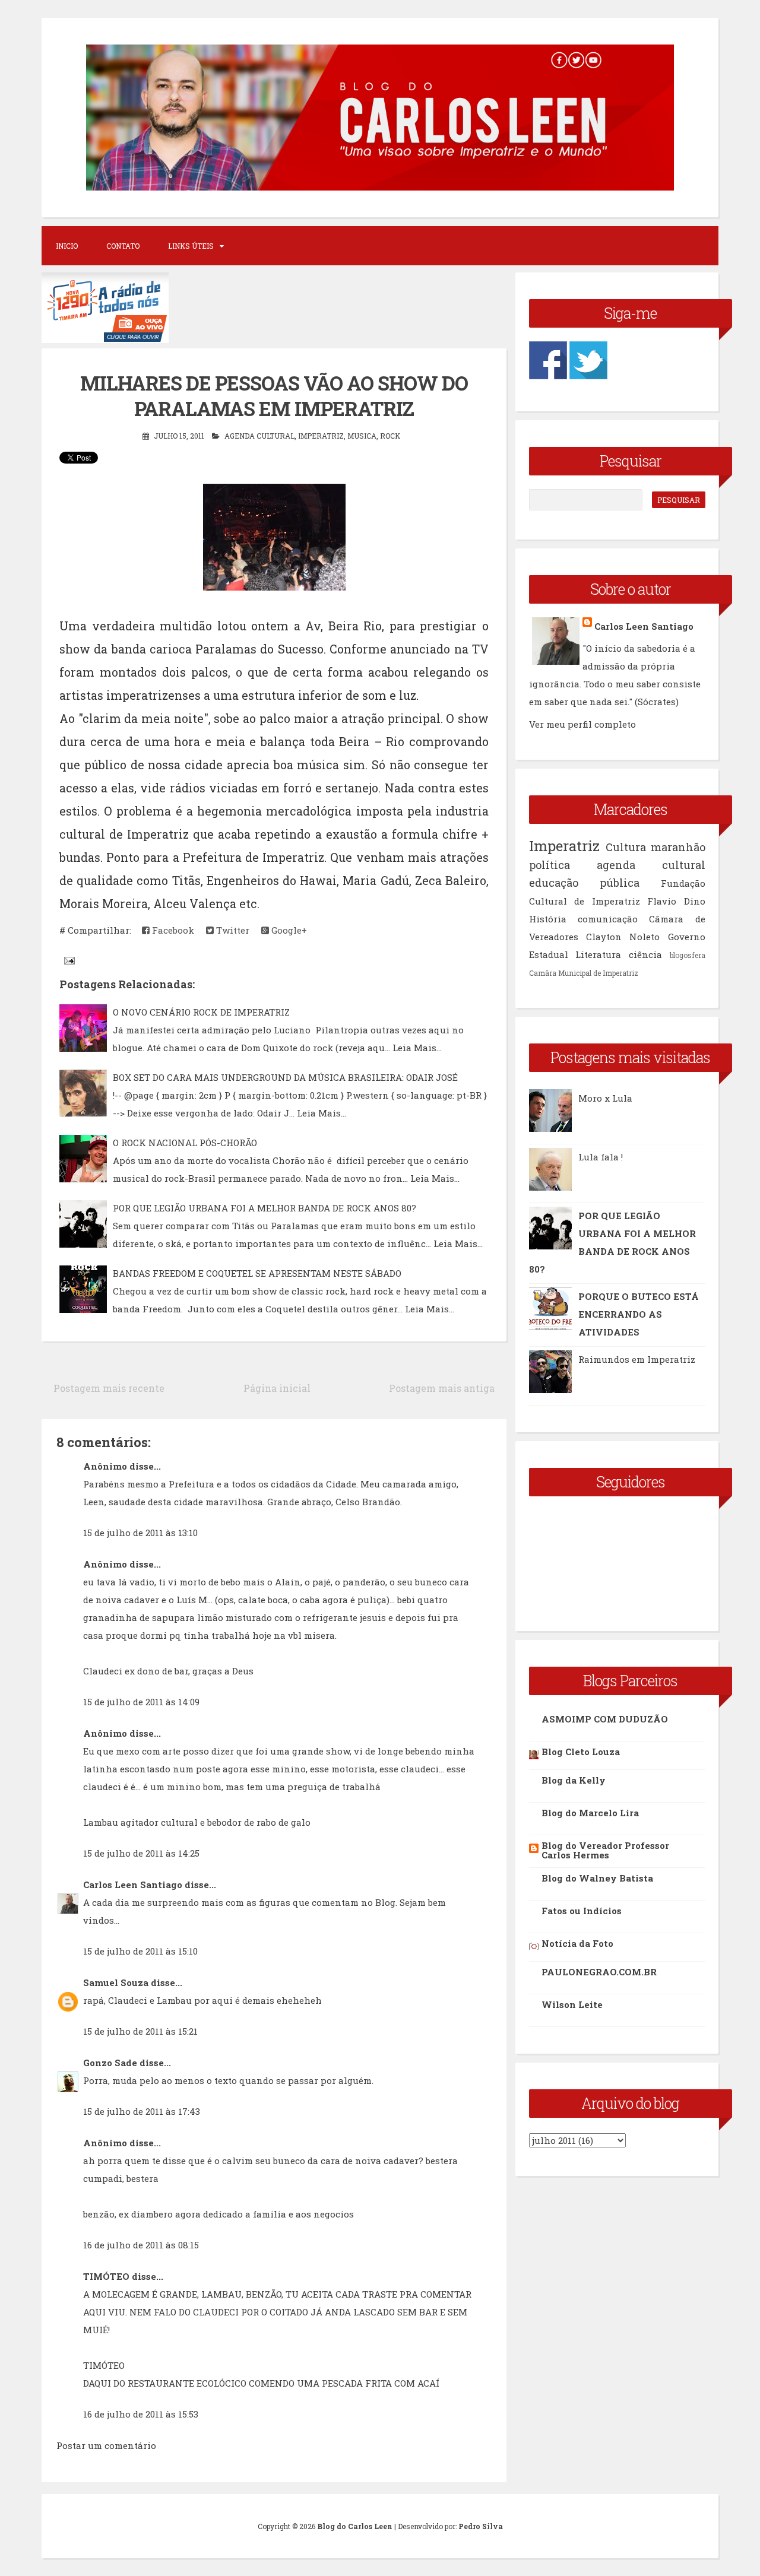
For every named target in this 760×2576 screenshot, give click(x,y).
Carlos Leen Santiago (133, 1885)
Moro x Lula (605, 1098)
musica (362, 436)
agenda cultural (259, 436)
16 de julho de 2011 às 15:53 (141, 2414)
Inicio (67, 246)
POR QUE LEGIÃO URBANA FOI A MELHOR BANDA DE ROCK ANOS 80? (265, 1208)
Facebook (172, 930)
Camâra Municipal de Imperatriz (584, 973)
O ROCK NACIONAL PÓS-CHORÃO (185, 1143)
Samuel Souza (116, 1982)
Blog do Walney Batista (597, 1878)
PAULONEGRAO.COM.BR (599, 1972)
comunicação (608, 919)
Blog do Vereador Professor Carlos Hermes (605, 1850)
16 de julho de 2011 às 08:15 (141, 2245)
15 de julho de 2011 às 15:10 (140, 1951)
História (548, 919)
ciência (645, 954)
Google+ (288, 930)
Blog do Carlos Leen (355, 2526)
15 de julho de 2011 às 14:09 (141, 1702)
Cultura (626, 847)
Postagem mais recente (109, 1388)
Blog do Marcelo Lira (590, 1813)
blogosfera (688, 955)
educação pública (584, 883)
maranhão (678, 847)
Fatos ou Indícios (582, 1911)
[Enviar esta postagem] (68, 960)
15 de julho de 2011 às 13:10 (140, 1533)
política (550, 865)
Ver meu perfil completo (582, 724)
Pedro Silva (481, 2526)
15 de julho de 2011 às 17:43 (142, 2111)
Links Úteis (191, 246)
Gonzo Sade (110, 2063)
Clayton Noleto (623, 937)
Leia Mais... (417, 1048)
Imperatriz (321, 436)
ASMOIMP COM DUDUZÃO (605, 1719)
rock (390, 436)
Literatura (598, 954)
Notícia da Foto (577, 1943)
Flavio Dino (676, 901)
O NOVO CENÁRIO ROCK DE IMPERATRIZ (201, 1012)
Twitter (232, 930)
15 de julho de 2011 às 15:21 (140, 2031)
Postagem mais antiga (442, 1388)
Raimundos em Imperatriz (637, 1359)
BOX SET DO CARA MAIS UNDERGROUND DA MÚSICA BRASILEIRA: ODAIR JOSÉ (285, 1077)
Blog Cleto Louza (581, 1752)
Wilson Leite (572, 2004)
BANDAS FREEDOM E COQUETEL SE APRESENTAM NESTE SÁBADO (257, 1273)
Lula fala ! (601, 1157)
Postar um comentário (106, 2445)
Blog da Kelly (574, 1780)
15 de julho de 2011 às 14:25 (141, 1853)
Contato (123, 246)
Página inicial (277, 1388)
